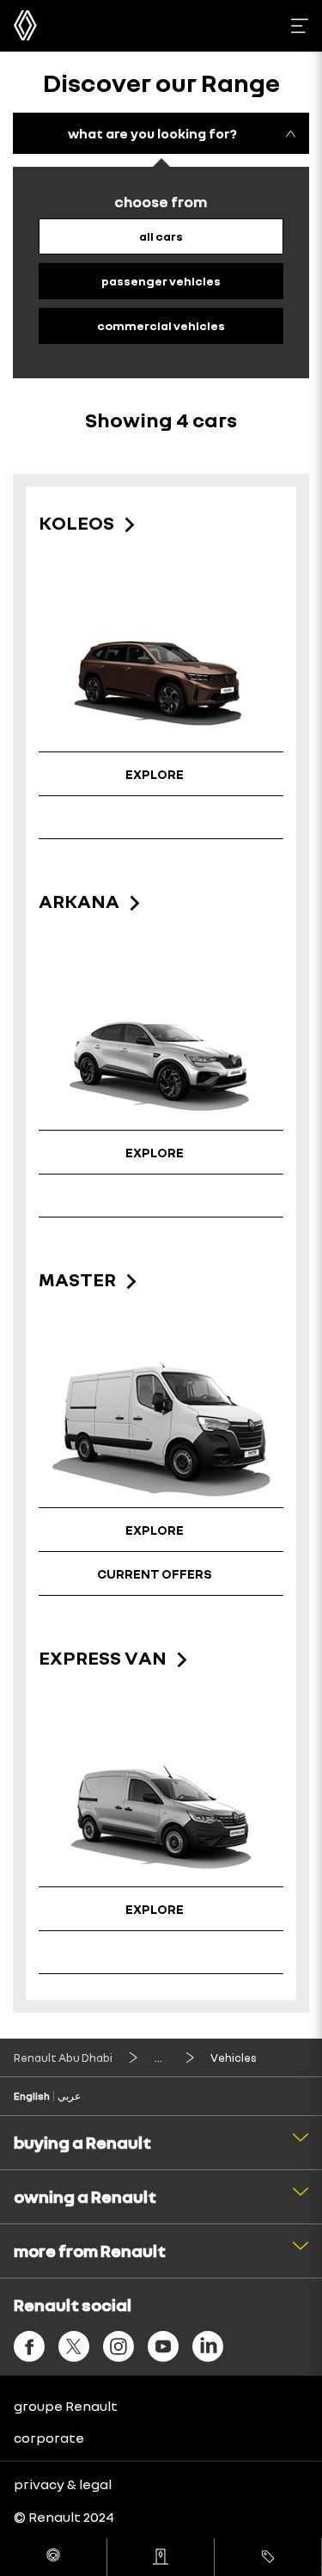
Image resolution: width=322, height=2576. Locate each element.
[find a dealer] (161, 2557)
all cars (161, 236)
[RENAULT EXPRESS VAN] (161, 1810)
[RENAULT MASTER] (161, 1431)
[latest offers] (268, 2557)
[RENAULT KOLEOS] (161, 675)
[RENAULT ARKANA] (161, 1053)
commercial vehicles (161, 325)
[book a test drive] (53, 2557)
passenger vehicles (161, 281)
